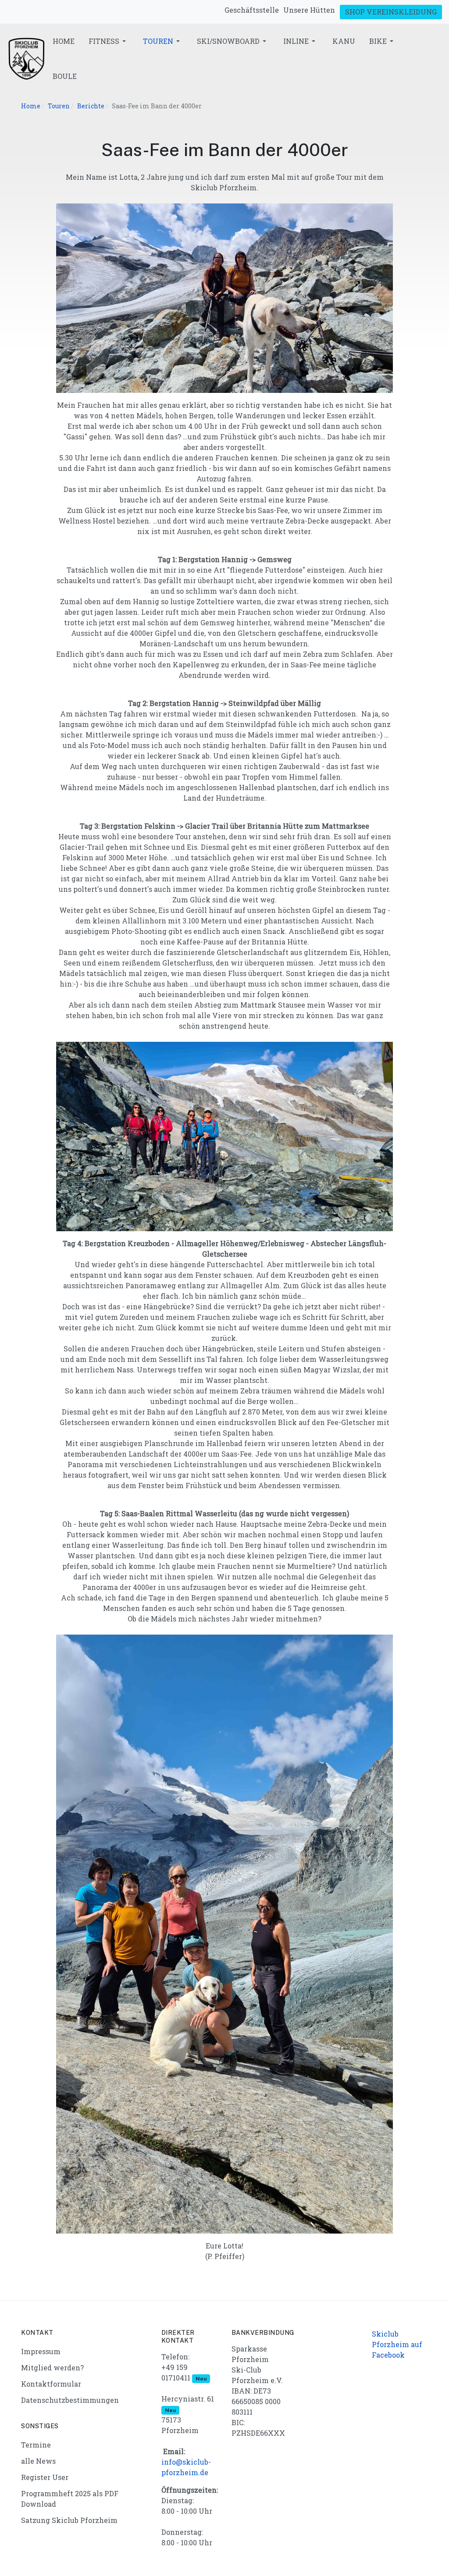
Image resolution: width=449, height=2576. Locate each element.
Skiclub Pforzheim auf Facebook (397, 2344)
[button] (109, 41)
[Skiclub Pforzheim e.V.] (26, 58)
